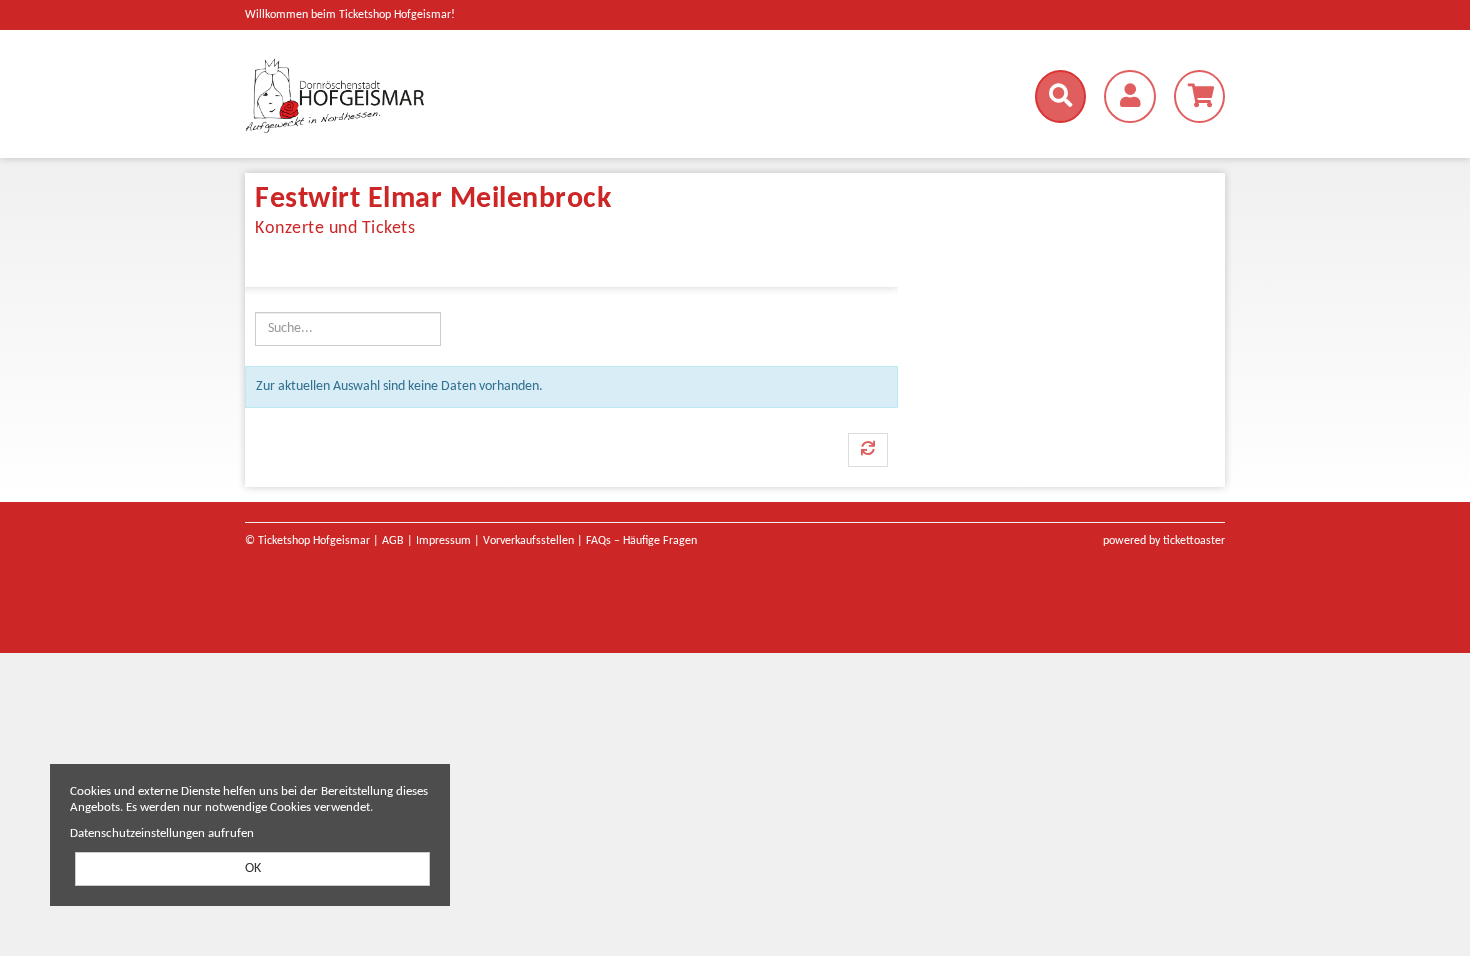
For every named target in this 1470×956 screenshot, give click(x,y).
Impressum (443, 541)
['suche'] (1060, 96)
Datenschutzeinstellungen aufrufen (162, 833)
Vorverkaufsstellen (528, 541)
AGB (393, 541)
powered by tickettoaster (1164, 541)
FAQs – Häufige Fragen (641, 541)
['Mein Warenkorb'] (1199, 96)
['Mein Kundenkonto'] (1129, 96)
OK (253, 868)
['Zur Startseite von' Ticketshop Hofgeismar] (401, 95)
